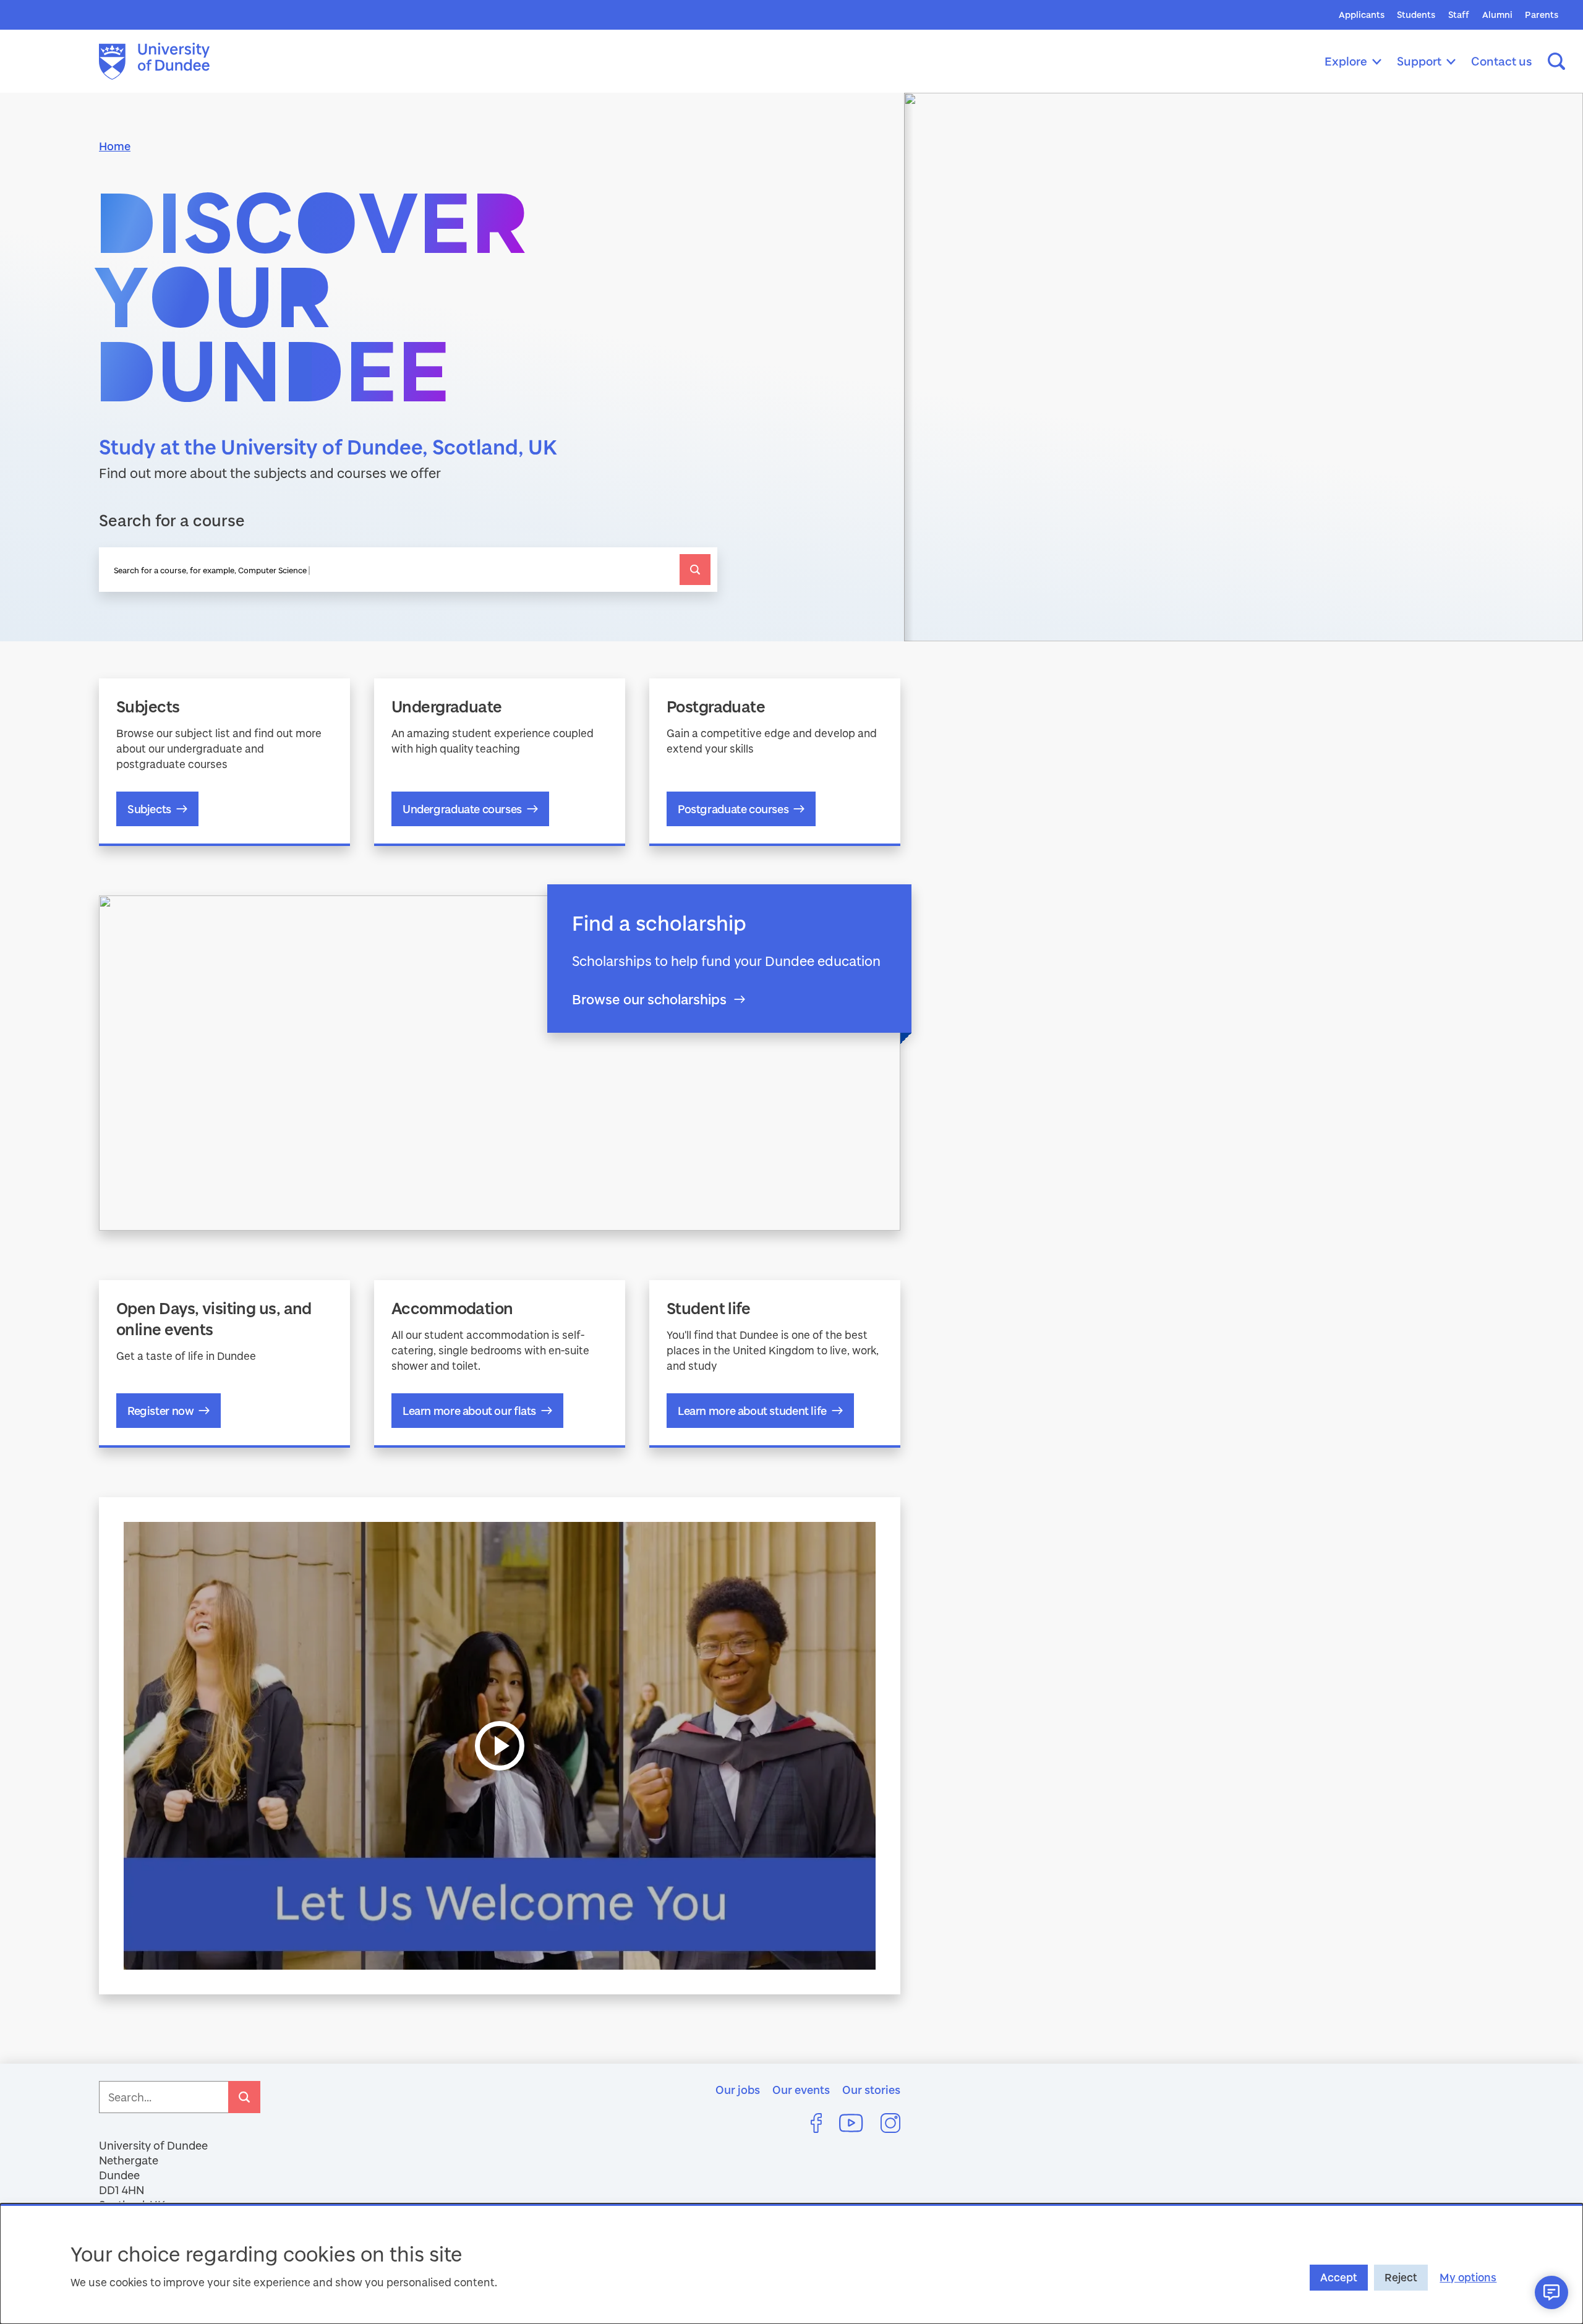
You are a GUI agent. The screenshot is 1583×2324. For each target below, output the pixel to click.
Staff (1459, 15)
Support (1419, 61)
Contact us (1502, 61)
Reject (1401, 2277)
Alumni (1497, 15)
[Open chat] (1551, 2292)
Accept (1339, 2277)
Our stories (871, 2090)
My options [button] (1468, 2277)
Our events (801, 2090)
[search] (695, 570)
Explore (1346, 61)
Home (115, 146)
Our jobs (738, 2090)
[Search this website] (1556, 61)
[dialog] (791, 2264)
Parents (1542, 15)
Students (1416, 15)
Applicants (1362, 15)
